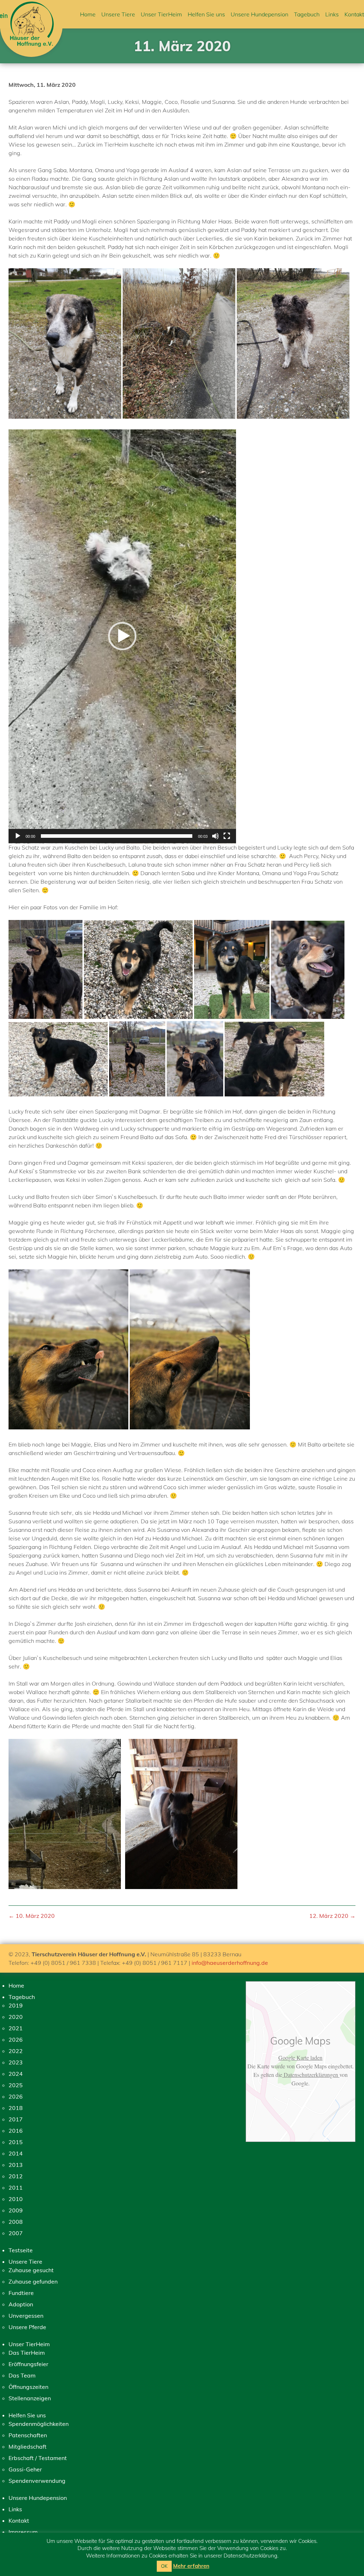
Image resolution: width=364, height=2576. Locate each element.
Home (88, 14)
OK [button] (164, 2566)
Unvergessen (26, 2316)
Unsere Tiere (118, 14)
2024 (16, 2074)
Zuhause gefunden (33, 2281)
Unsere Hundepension (259, 14)
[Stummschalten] (215, 836)
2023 (16, 2062)
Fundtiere (21, 2293)
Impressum (23, 2532)
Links (332, 14)
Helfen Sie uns (206, 14)
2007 (16, 2233)
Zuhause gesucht (31, 2270)
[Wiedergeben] (18, 836)
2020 (16, 2017)
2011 (16, 2188)
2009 (16, 2210)
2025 (16, 2085)
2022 (16, 2051)
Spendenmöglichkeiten (39, 2424)
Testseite (21, 2250)
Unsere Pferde (27, 2327)
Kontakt (354, 14)
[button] (122, 636)
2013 (16, 2165)
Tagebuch (307, 14)
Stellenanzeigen (30, 2398)
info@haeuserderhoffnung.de (230, 1963)
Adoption (21, 2304)
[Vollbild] (227, 836)
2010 (16, 2199)
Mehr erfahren (191, 2566)
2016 (16, 2131)
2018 (16, 2108)
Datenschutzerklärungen (311, 2075)
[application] (122, 636)
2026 (16, 2040)
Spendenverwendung (37, 2481)
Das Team (22, 2375)
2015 (16, 2142)
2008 (16, 2222)
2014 (16, 2153)
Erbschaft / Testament (38, 2458)
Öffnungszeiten (28, 2387)
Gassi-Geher (25, 2469)
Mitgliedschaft (28, 2447)
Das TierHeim (27, 2353)
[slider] (117, 836)
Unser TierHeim (161, 14)
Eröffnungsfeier (28, 2364)
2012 (16, 2176)
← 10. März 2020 (32, 1916)
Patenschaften (28, 2435)
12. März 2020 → (332, 1916)
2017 (16, 2119)
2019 (16, 2005)
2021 (16, 2028)
